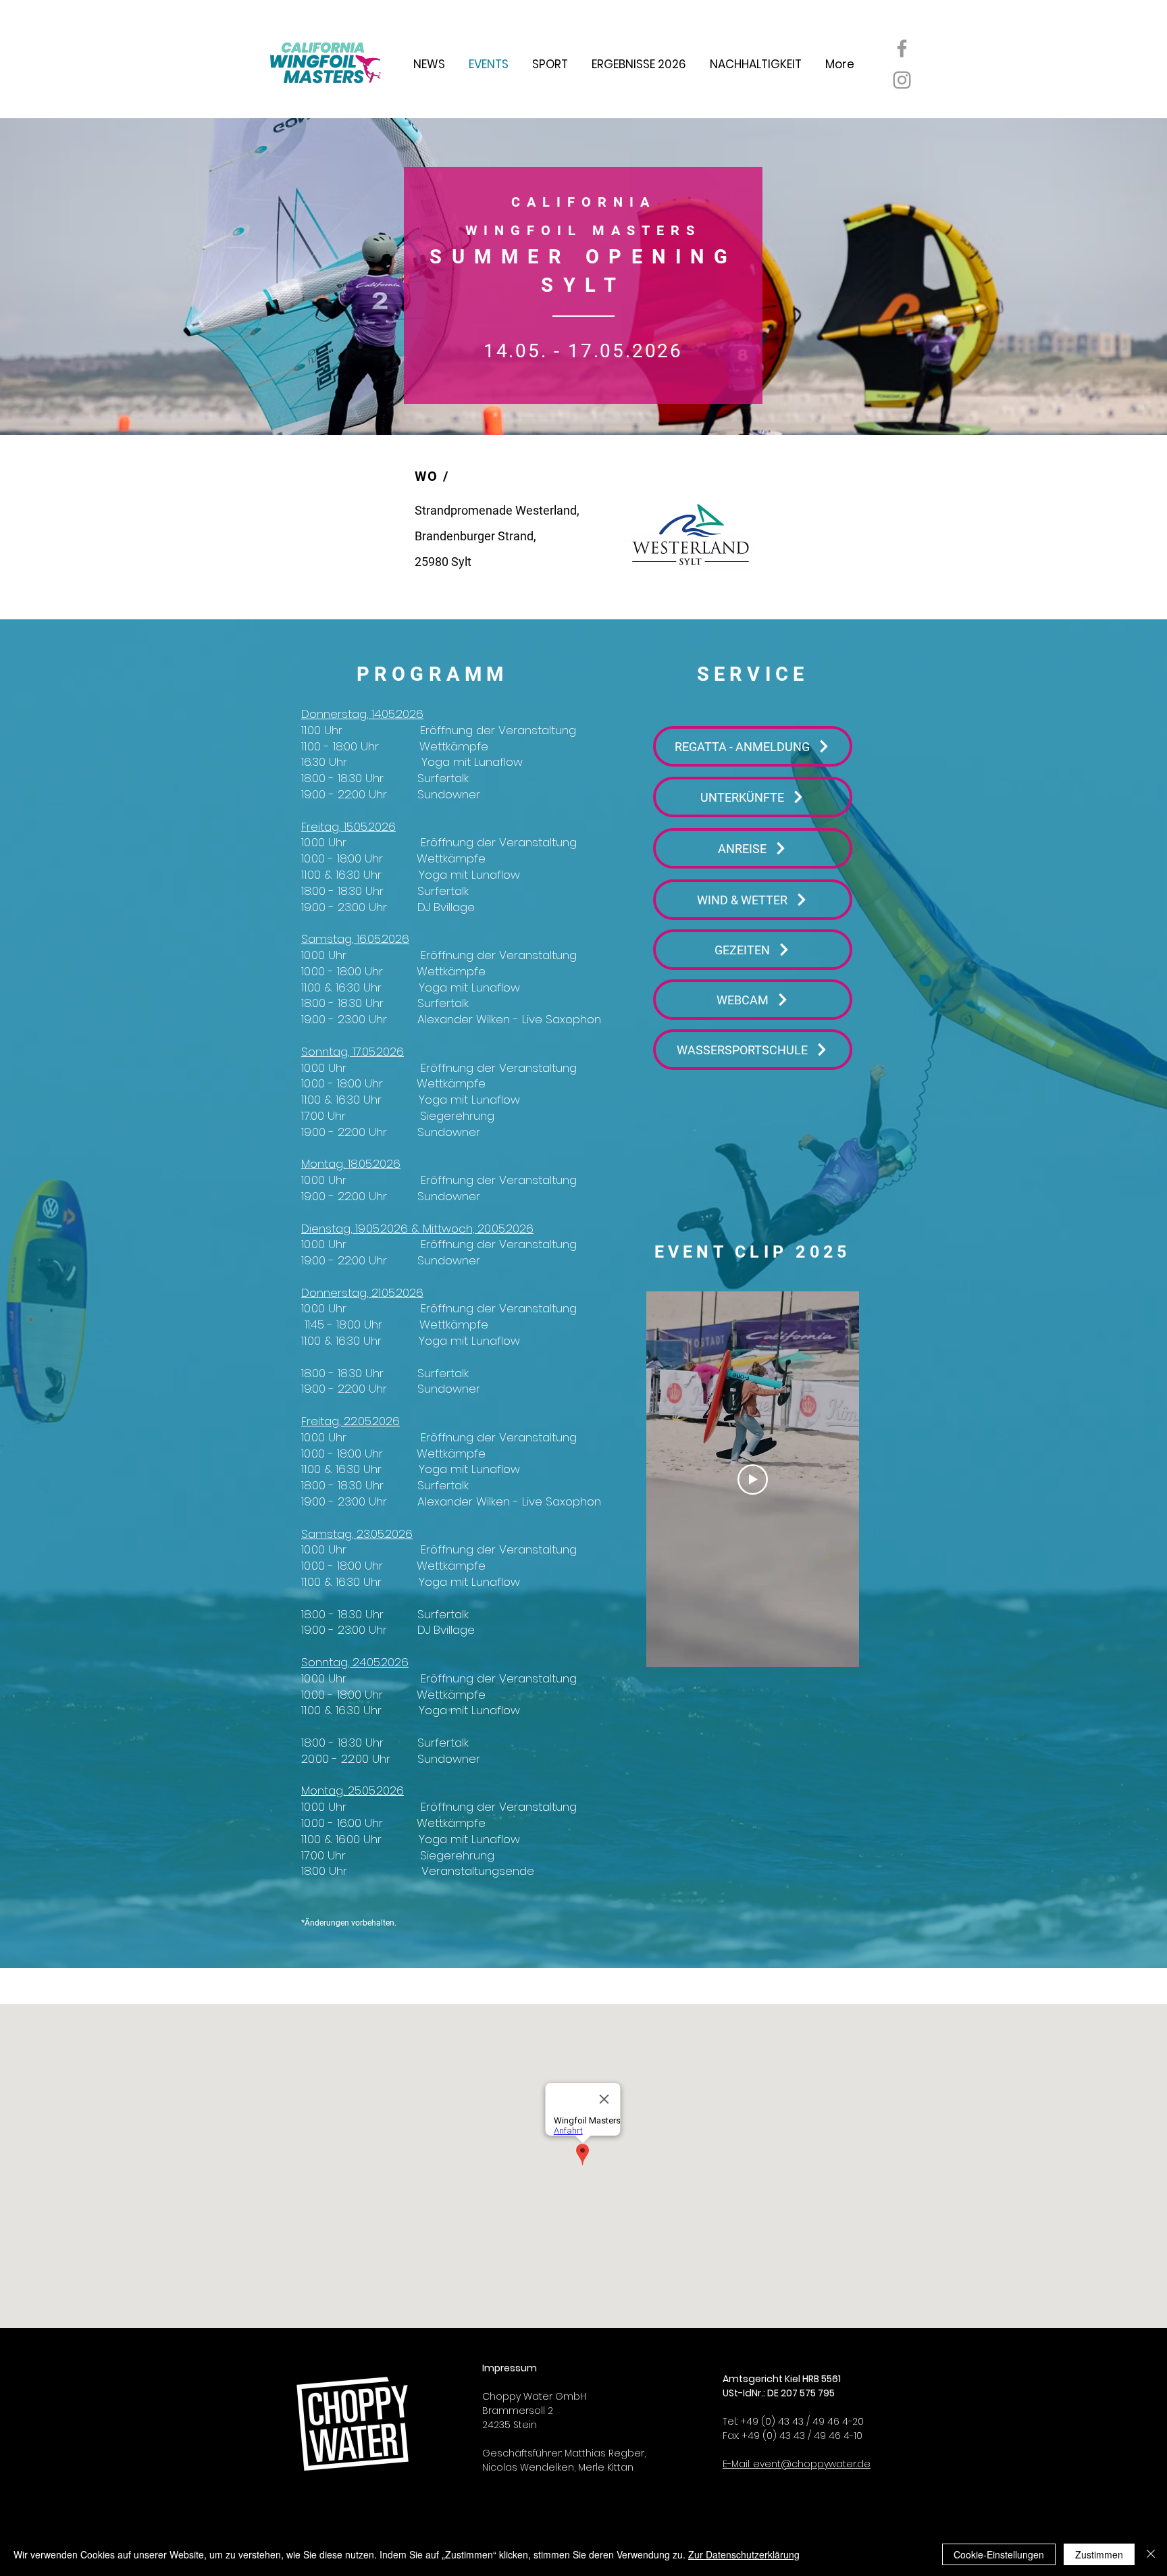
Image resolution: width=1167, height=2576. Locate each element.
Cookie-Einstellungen (999, 2554)
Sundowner (449, 794)
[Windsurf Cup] (902, 48)
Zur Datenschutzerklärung (744, 2554)
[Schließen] (1151, 2554)
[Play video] (753, 1479)
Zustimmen (1099, 2554)
